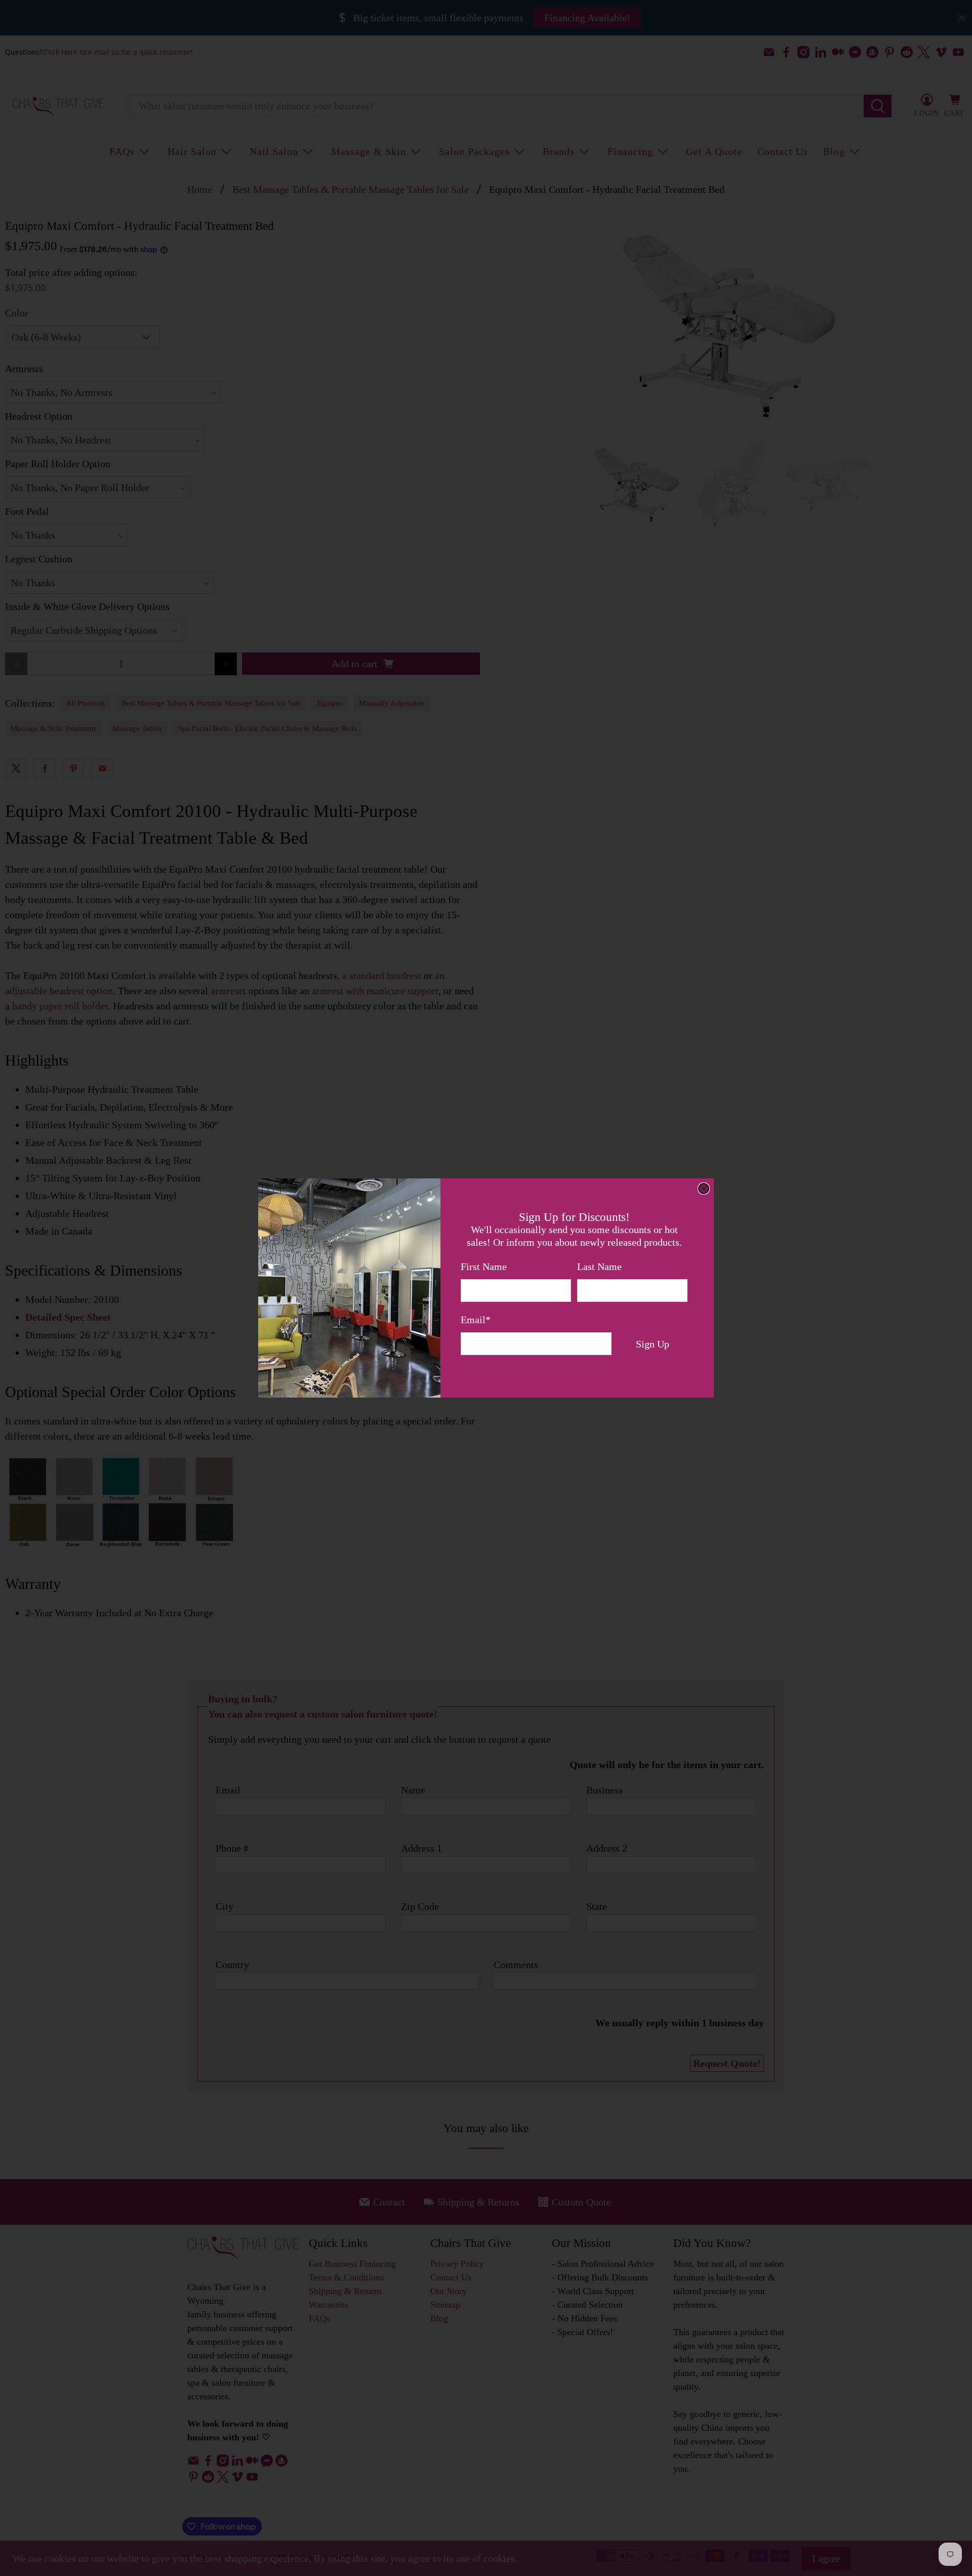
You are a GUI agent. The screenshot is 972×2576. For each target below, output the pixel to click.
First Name (484, 1266)
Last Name (599, 1266)
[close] (704, 1189)
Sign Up (653, 1344)
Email (476, 1320)
